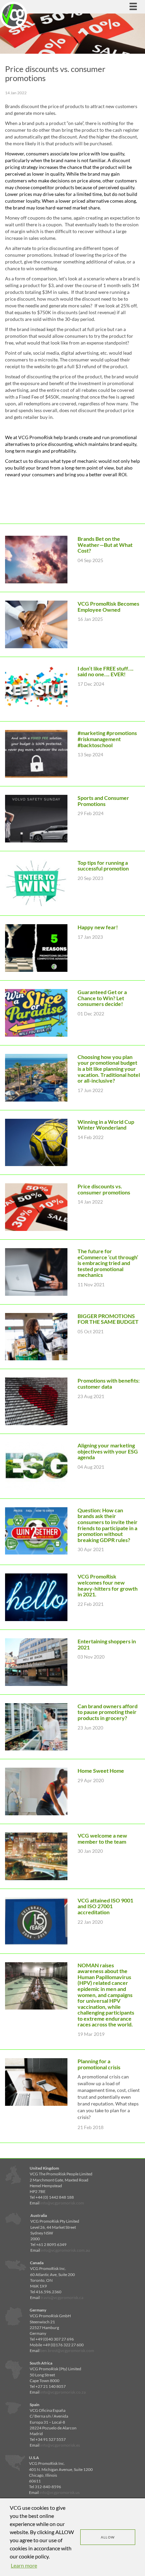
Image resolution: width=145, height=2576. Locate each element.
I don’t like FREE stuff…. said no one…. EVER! (106, 671)
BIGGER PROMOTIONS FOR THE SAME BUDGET (108, 1319)
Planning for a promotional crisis (99, 2064)
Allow (108, 2537)
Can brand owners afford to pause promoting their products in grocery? (108, 1712)
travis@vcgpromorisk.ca (62, 2297)
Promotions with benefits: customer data (109, 1383)
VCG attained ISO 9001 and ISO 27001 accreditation (105, 1906)
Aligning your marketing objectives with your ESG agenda (108, 1451)
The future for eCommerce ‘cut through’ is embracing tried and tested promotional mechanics (108, 1263)
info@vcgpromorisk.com (62, 2203)
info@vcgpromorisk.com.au (65, 2250)
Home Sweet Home (101, 1771)
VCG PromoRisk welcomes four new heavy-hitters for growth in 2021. (108, 1585)
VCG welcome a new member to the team (102, 1838)
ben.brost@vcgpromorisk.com (67, 2351)
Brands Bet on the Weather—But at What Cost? (105, 545)
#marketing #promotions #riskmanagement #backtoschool (107, 739)
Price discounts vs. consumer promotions (104, 1189)
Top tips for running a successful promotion (103, 866)
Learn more (24, 2565)
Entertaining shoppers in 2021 (107, 1644)
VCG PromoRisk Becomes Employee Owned (108, 607)
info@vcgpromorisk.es (60, 2445)
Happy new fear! (98, 927)
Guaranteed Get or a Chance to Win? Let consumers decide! (102, 998)
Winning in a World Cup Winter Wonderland (106, 1125)
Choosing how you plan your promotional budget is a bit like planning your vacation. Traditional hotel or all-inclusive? (109, 1069)
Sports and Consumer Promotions (103, 801)
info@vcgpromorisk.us (60, 2492)
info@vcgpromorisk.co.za (63, 2392)
